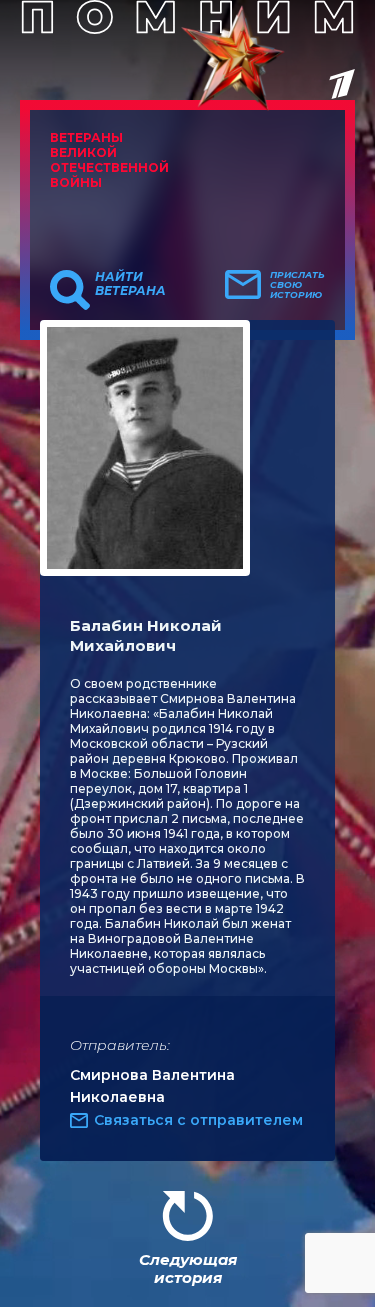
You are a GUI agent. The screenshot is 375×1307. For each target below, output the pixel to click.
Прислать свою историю (297, 285)
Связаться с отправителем (198, 1120)
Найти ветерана (130, 284)
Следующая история (188, 1268)
